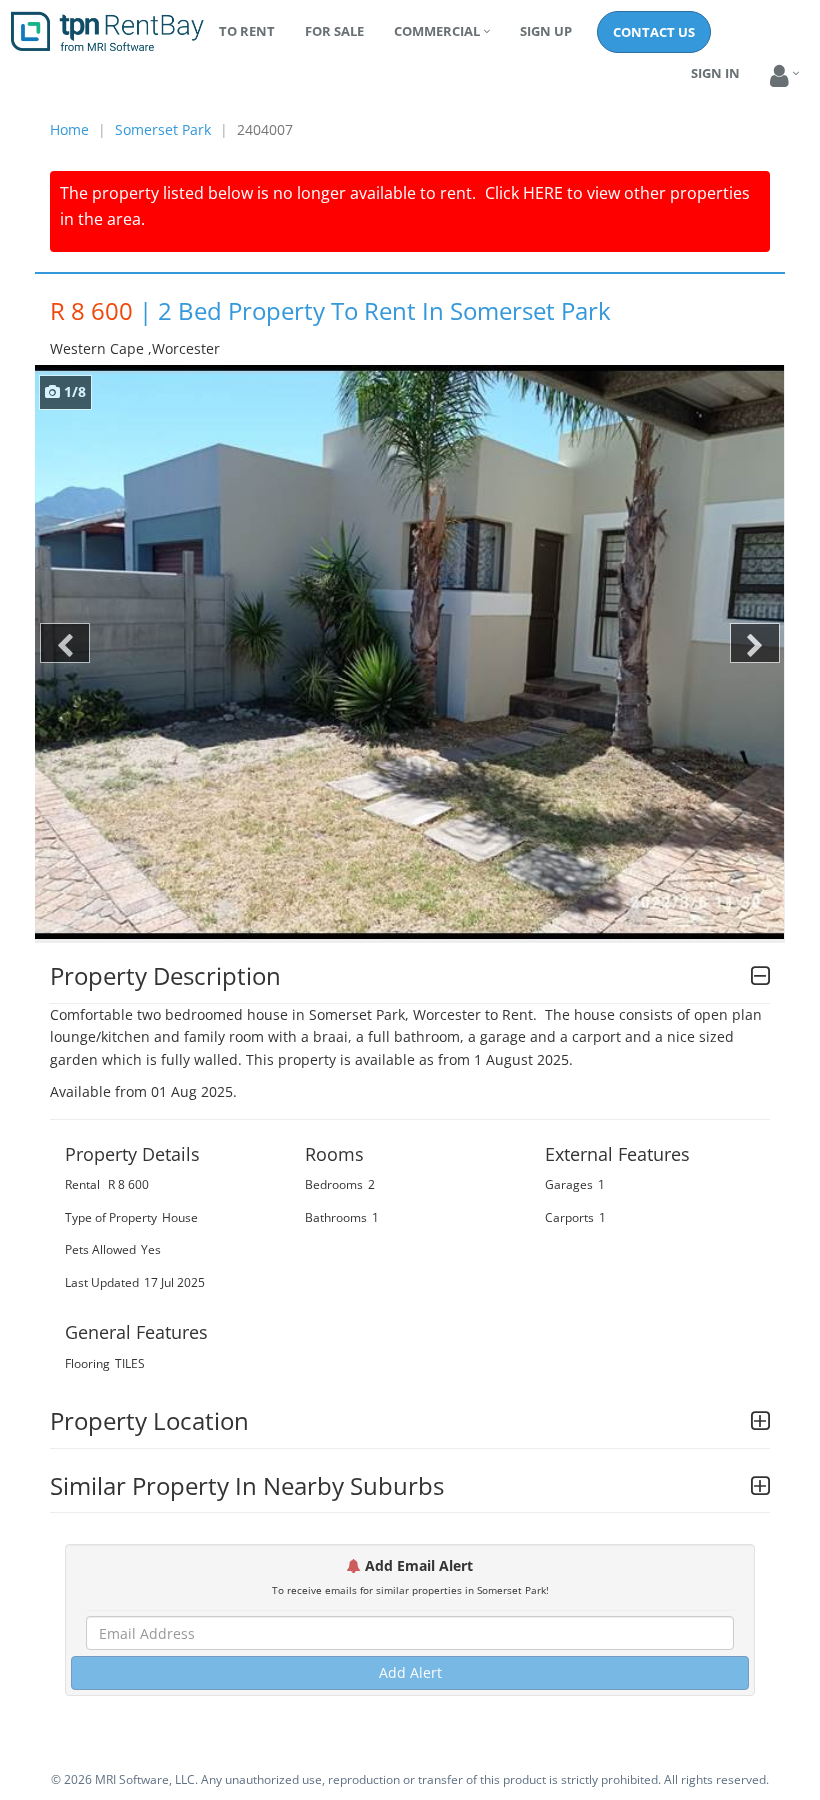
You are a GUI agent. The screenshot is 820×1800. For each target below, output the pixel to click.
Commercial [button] (437, 31)
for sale (334, 31)
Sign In (715, 73)
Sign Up (546, 31)
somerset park (163, 129)
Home (69, 129)
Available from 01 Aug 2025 (141, 1091)
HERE (543, 193)
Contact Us (654, 32)
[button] (779, 76)
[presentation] (65, 643)
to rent (247, 31)
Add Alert (410, 1672)
